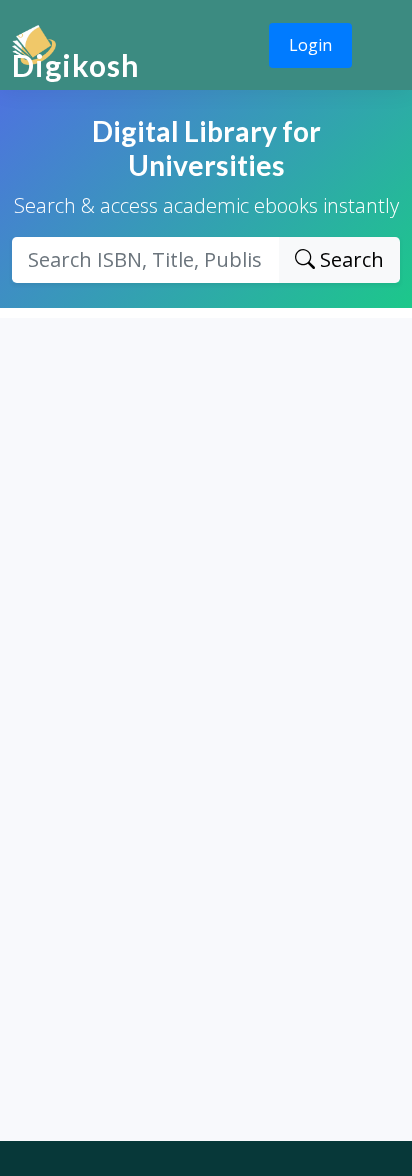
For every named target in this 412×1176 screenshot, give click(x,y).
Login (310, 45)
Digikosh (76, 65)
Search (349, 259)
